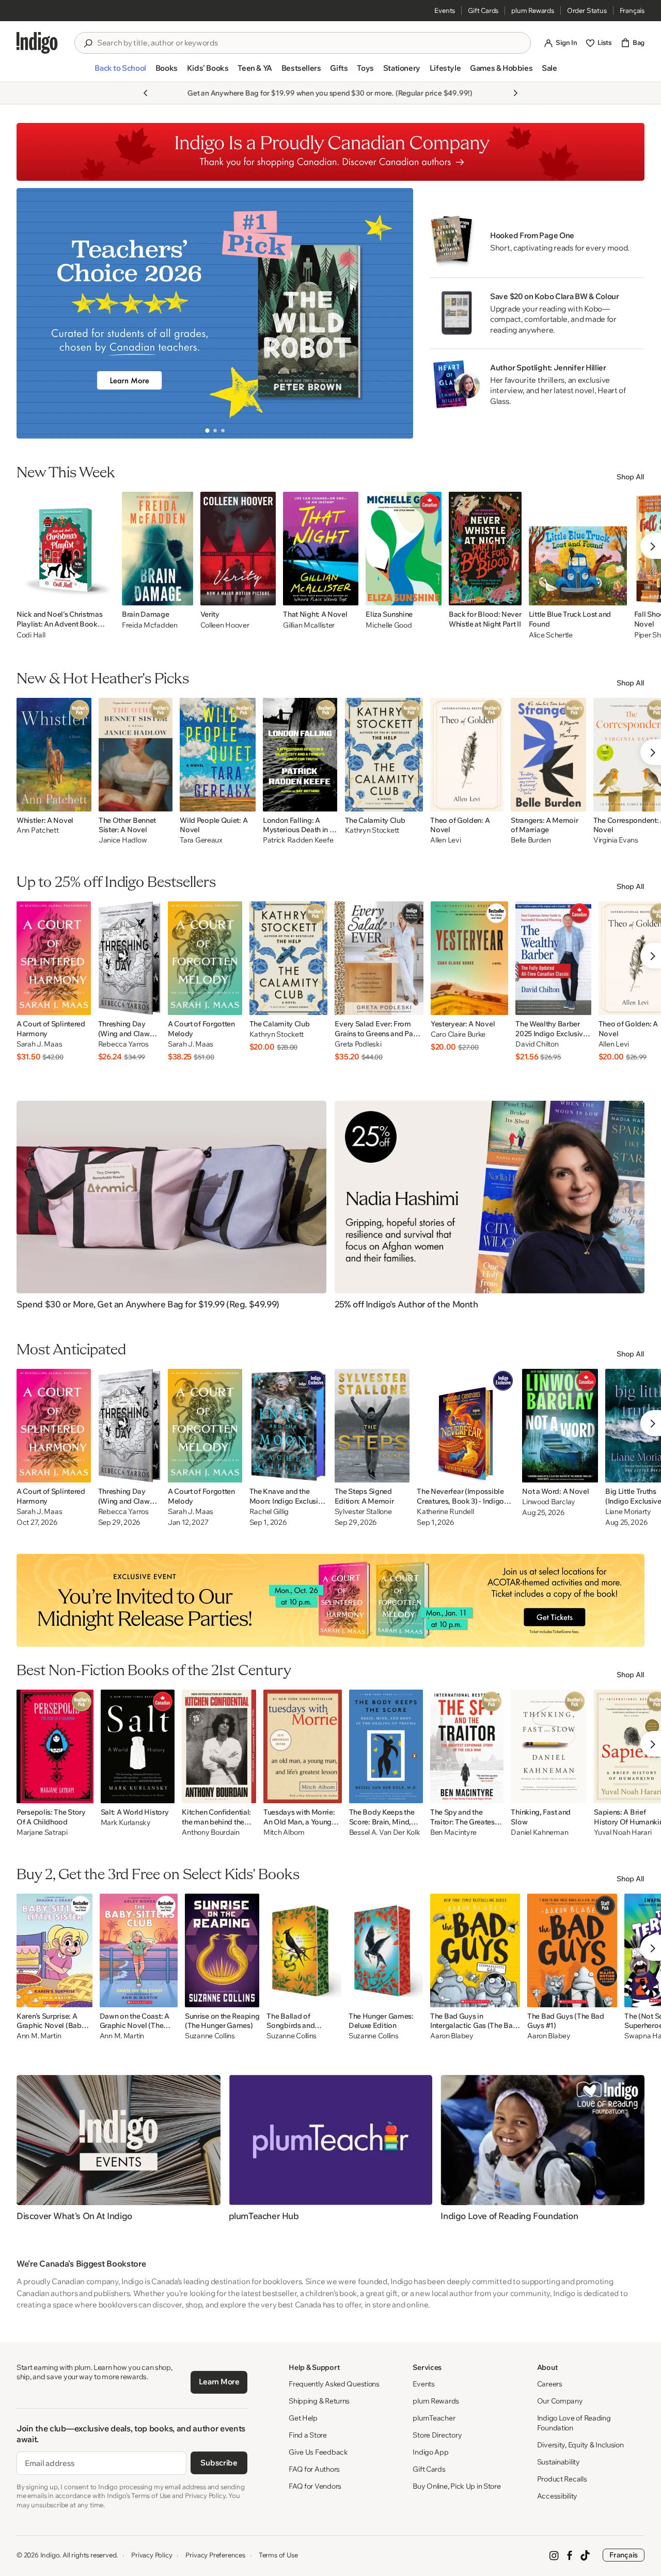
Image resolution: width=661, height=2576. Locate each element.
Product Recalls (562, 2479)
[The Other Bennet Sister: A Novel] (136, 755)
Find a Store (308, 2435)
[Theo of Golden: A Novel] (467, 755)
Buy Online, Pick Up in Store (457, 2486)
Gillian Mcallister (309, 625)
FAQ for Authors (314, 2469)
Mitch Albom (284, 1832)
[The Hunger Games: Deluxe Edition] (386, 1950)
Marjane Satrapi (42, 1832)
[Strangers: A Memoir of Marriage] (548, 755)
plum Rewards (533, 10)
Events (445, 10)
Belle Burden (531, 840)
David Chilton (537, 1044)
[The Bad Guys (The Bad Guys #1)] (572, 1950)
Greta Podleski (358, 1044)
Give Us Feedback (318, 2452)
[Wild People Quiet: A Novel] (218, 755)
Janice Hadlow (123, 840)
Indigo (50, 2555)
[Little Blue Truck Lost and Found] (578, 549)
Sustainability (558, 2462)
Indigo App (430, 2452)
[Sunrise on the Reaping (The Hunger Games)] (222, 1950)
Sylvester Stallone (363, 1512)
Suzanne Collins (210, 2036)
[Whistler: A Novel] (54, 755)
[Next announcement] (515, 93)
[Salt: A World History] (138, 1746)
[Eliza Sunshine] (404, 549)
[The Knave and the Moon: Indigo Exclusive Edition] (288, 1426)
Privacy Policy (152, 2555)
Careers (550, 2384)
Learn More (219, 2382)
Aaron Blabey (452, 2036)
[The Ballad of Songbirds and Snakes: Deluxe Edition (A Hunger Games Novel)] (304, 1950)
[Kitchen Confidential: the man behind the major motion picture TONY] (219, 1746)
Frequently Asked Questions (334, 2384)
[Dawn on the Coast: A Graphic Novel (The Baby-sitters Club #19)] (139, 1950)
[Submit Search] (88, 43)
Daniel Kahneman (539, 1832)
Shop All (631, 477)
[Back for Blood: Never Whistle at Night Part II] (485, 549)
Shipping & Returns (319, 2401)
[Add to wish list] (104, 595)
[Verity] (238, 549)
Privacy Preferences (215, 2555)
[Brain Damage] (158, 549)
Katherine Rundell (445, 1512)
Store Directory (437, 2435)
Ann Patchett (38, 830)
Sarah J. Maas (39, 1044)
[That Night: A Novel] (321, 549)
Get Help (303, 2418)
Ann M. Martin (39, 2036)
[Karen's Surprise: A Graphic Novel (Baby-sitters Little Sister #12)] (54, 1950)
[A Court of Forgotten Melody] (205, 958)
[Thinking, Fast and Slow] (549, 1746)
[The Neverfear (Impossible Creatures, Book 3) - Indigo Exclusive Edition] (466, 1426)
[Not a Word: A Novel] (560, 1426)
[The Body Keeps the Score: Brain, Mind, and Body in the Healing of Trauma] (386, 1746)
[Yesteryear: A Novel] (469, 958)
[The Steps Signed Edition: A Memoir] (372, 1426)
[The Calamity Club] (384, 755)
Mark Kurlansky (126, 1823)
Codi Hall (31, 635)
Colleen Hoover (225, 625)
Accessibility (557, 2496)
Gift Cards (483, 10)
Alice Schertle (551, 635)
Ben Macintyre (453, 1832)
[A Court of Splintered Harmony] (54, 958)
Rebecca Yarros (123, 1044)
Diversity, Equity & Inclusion (580, 2445)
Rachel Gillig (269, 1512)
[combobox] (310, 43)
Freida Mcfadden (150, 625)
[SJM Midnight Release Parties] (330, 1600)
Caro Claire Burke (458, 1034)
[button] (120, 72)
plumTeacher (434, 2418)
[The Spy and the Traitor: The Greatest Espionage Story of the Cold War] (467, 1746)
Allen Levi (445, 840)
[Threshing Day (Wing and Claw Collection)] (129, 958)
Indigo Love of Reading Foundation (574, 2423)
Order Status (587, 10)
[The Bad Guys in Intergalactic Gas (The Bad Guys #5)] (475, 1950)
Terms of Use (278, 2555)
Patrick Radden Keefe (298, 840)
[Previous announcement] (146, 93)
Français (632, 10)
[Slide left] (33, 313)
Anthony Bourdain (211, 1832)
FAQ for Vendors (315, 2486)
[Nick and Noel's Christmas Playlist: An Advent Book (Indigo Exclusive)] (66, 549)
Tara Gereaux (201, 840)
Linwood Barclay (549, 1502)
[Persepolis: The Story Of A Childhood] (55, 1746)
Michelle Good (389, 625)
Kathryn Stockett (372, 830)
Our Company (560, 2401)
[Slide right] (397, 313)
